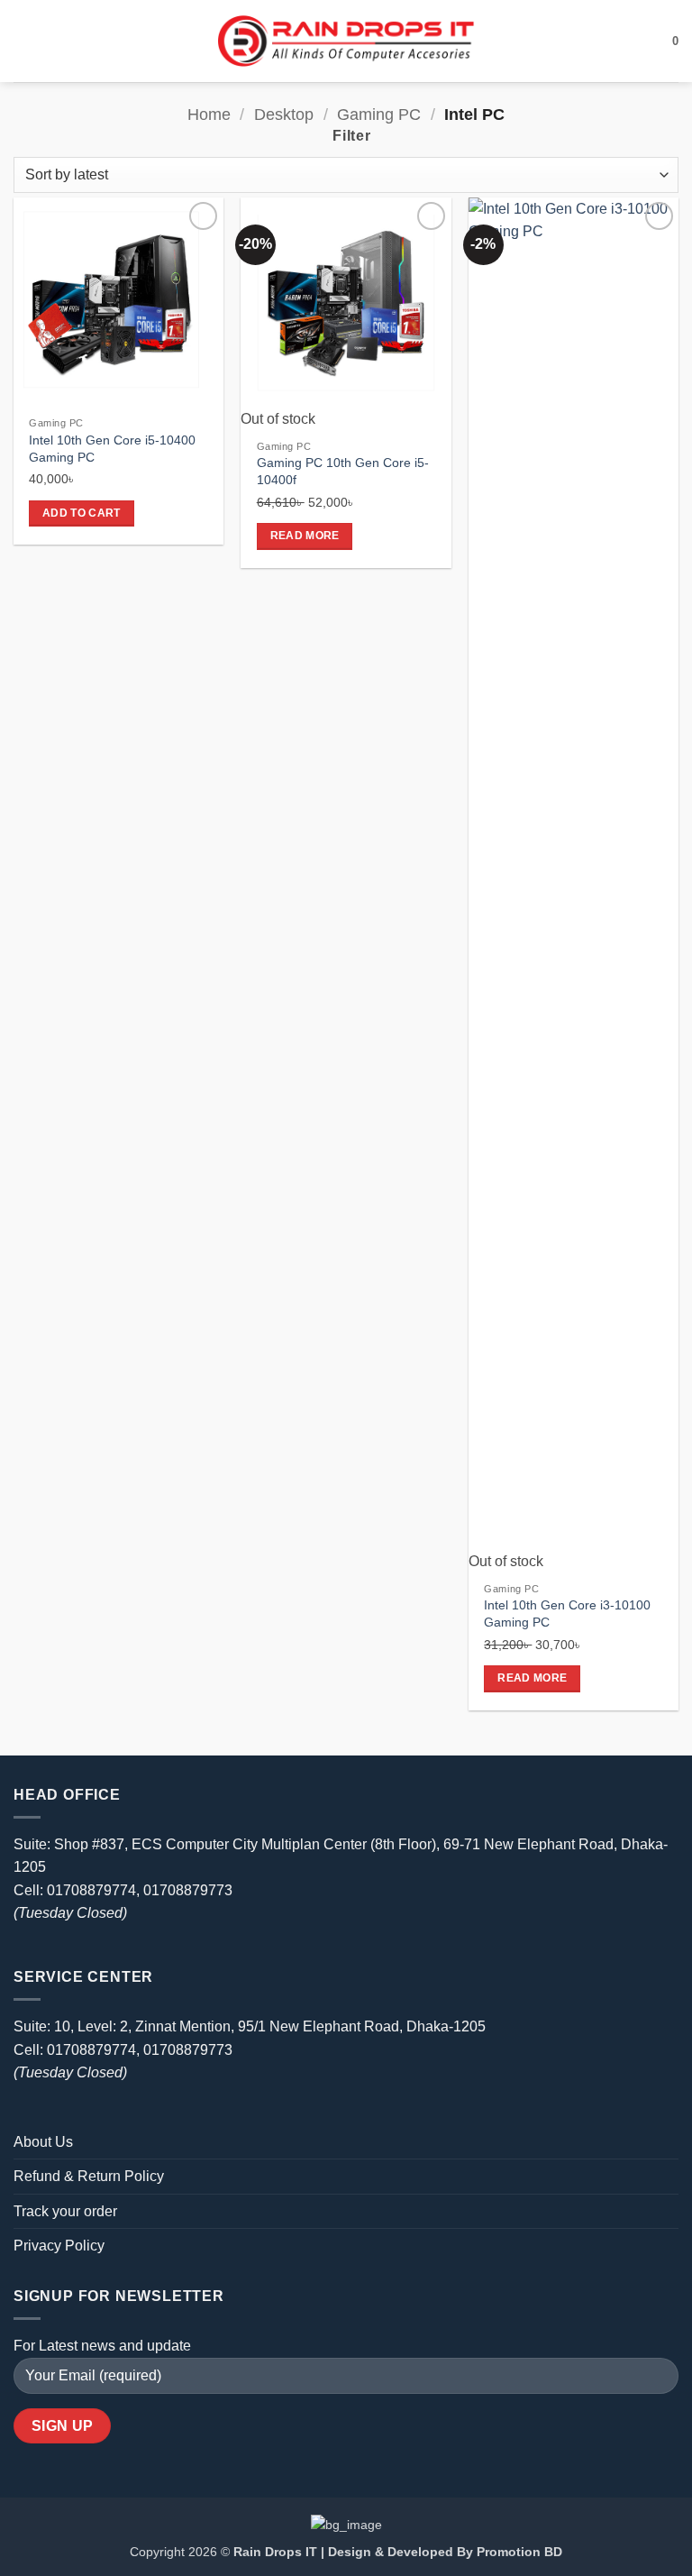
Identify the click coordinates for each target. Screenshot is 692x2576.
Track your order (65, 2211)
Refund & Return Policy (89, 2176)
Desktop (284, 114)
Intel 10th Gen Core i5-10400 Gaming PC (112, 449)
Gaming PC (379, 114)
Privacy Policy (59, 2246)
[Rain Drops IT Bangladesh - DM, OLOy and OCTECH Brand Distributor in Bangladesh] (346, 41)
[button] (24, 41)
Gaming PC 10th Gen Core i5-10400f (343, 471)
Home (209, 114)
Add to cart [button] (82, 513)
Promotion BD (519, 2552)
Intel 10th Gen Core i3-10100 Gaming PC (567, 1613)
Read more (305, 536)
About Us (43, 2142)
